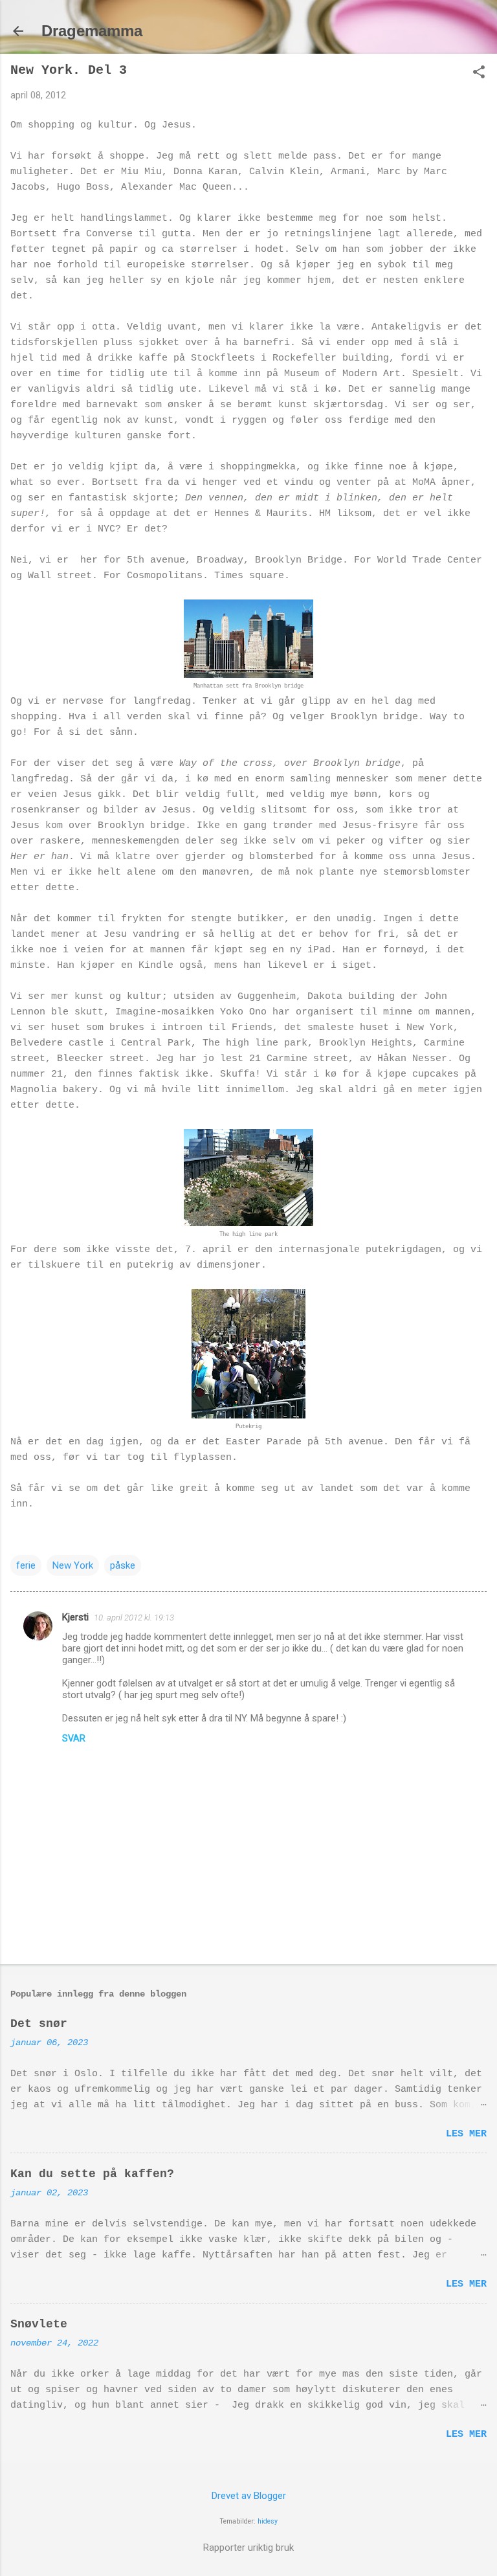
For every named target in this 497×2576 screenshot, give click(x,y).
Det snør (39, 2024)
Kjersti (75, 1617)
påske (123, 1565)
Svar (74, 1738)
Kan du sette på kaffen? (92, 2174)
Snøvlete (39, 2324)
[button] (479, 73)
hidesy (268, 2521)
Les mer (466, 2134)
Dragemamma (92, 31)
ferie (26, 1565)
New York (73, 1565)
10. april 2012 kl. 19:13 (134, 1618)
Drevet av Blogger (249, 2496)
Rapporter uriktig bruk (248, 2548)
